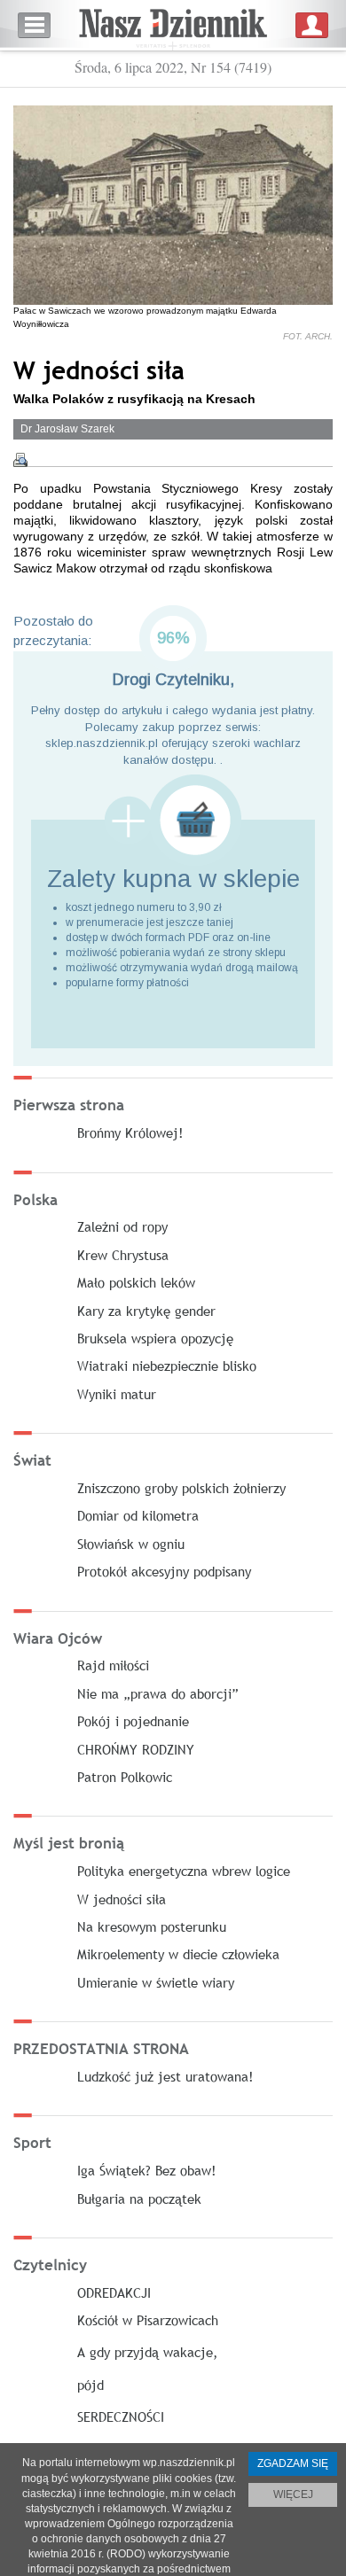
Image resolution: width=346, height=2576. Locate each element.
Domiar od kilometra (138, 1515)
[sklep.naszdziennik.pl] (173, 820)
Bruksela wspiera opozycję (155, 1338)
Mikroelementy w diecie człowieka (178, 1954)
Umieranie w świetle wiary (156, 1982)
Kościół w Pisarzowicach (148, 2320)
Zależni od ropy (122, 1226)
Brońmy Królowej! (130, 1132)
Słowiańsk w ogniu (131, 1544)
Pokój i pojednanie (133, 1721)
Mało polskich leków (136, 1282)
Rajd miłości (113, 1665)
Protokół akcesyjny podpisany (164, 1571)
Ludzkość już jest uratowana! (165, 2076)
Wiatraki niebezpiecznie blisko (167, 1366)
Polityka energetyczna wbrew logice (184, 1871)
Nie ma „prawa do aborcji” (158, 1693)
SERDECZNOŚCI (121, 2416)
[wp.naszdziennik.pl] (173, 25)
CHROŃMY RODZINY (136, 1749)
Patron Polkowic (125, 1777)
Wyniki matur (117, 1394)
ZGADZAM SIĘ (293, 2463)
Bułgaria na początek (139, 2199)
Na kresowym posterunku (152, 1926)
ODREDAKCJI (114, 2292)
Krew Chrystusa (123, 1255)
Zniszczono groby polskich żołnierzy (181, 1488)
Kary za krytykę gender (146, 1311)
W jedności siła (122, 1899)
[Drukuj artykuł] (20, 460)
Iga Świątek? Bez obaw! (147, 2170)
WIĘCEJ (293, 2494)
